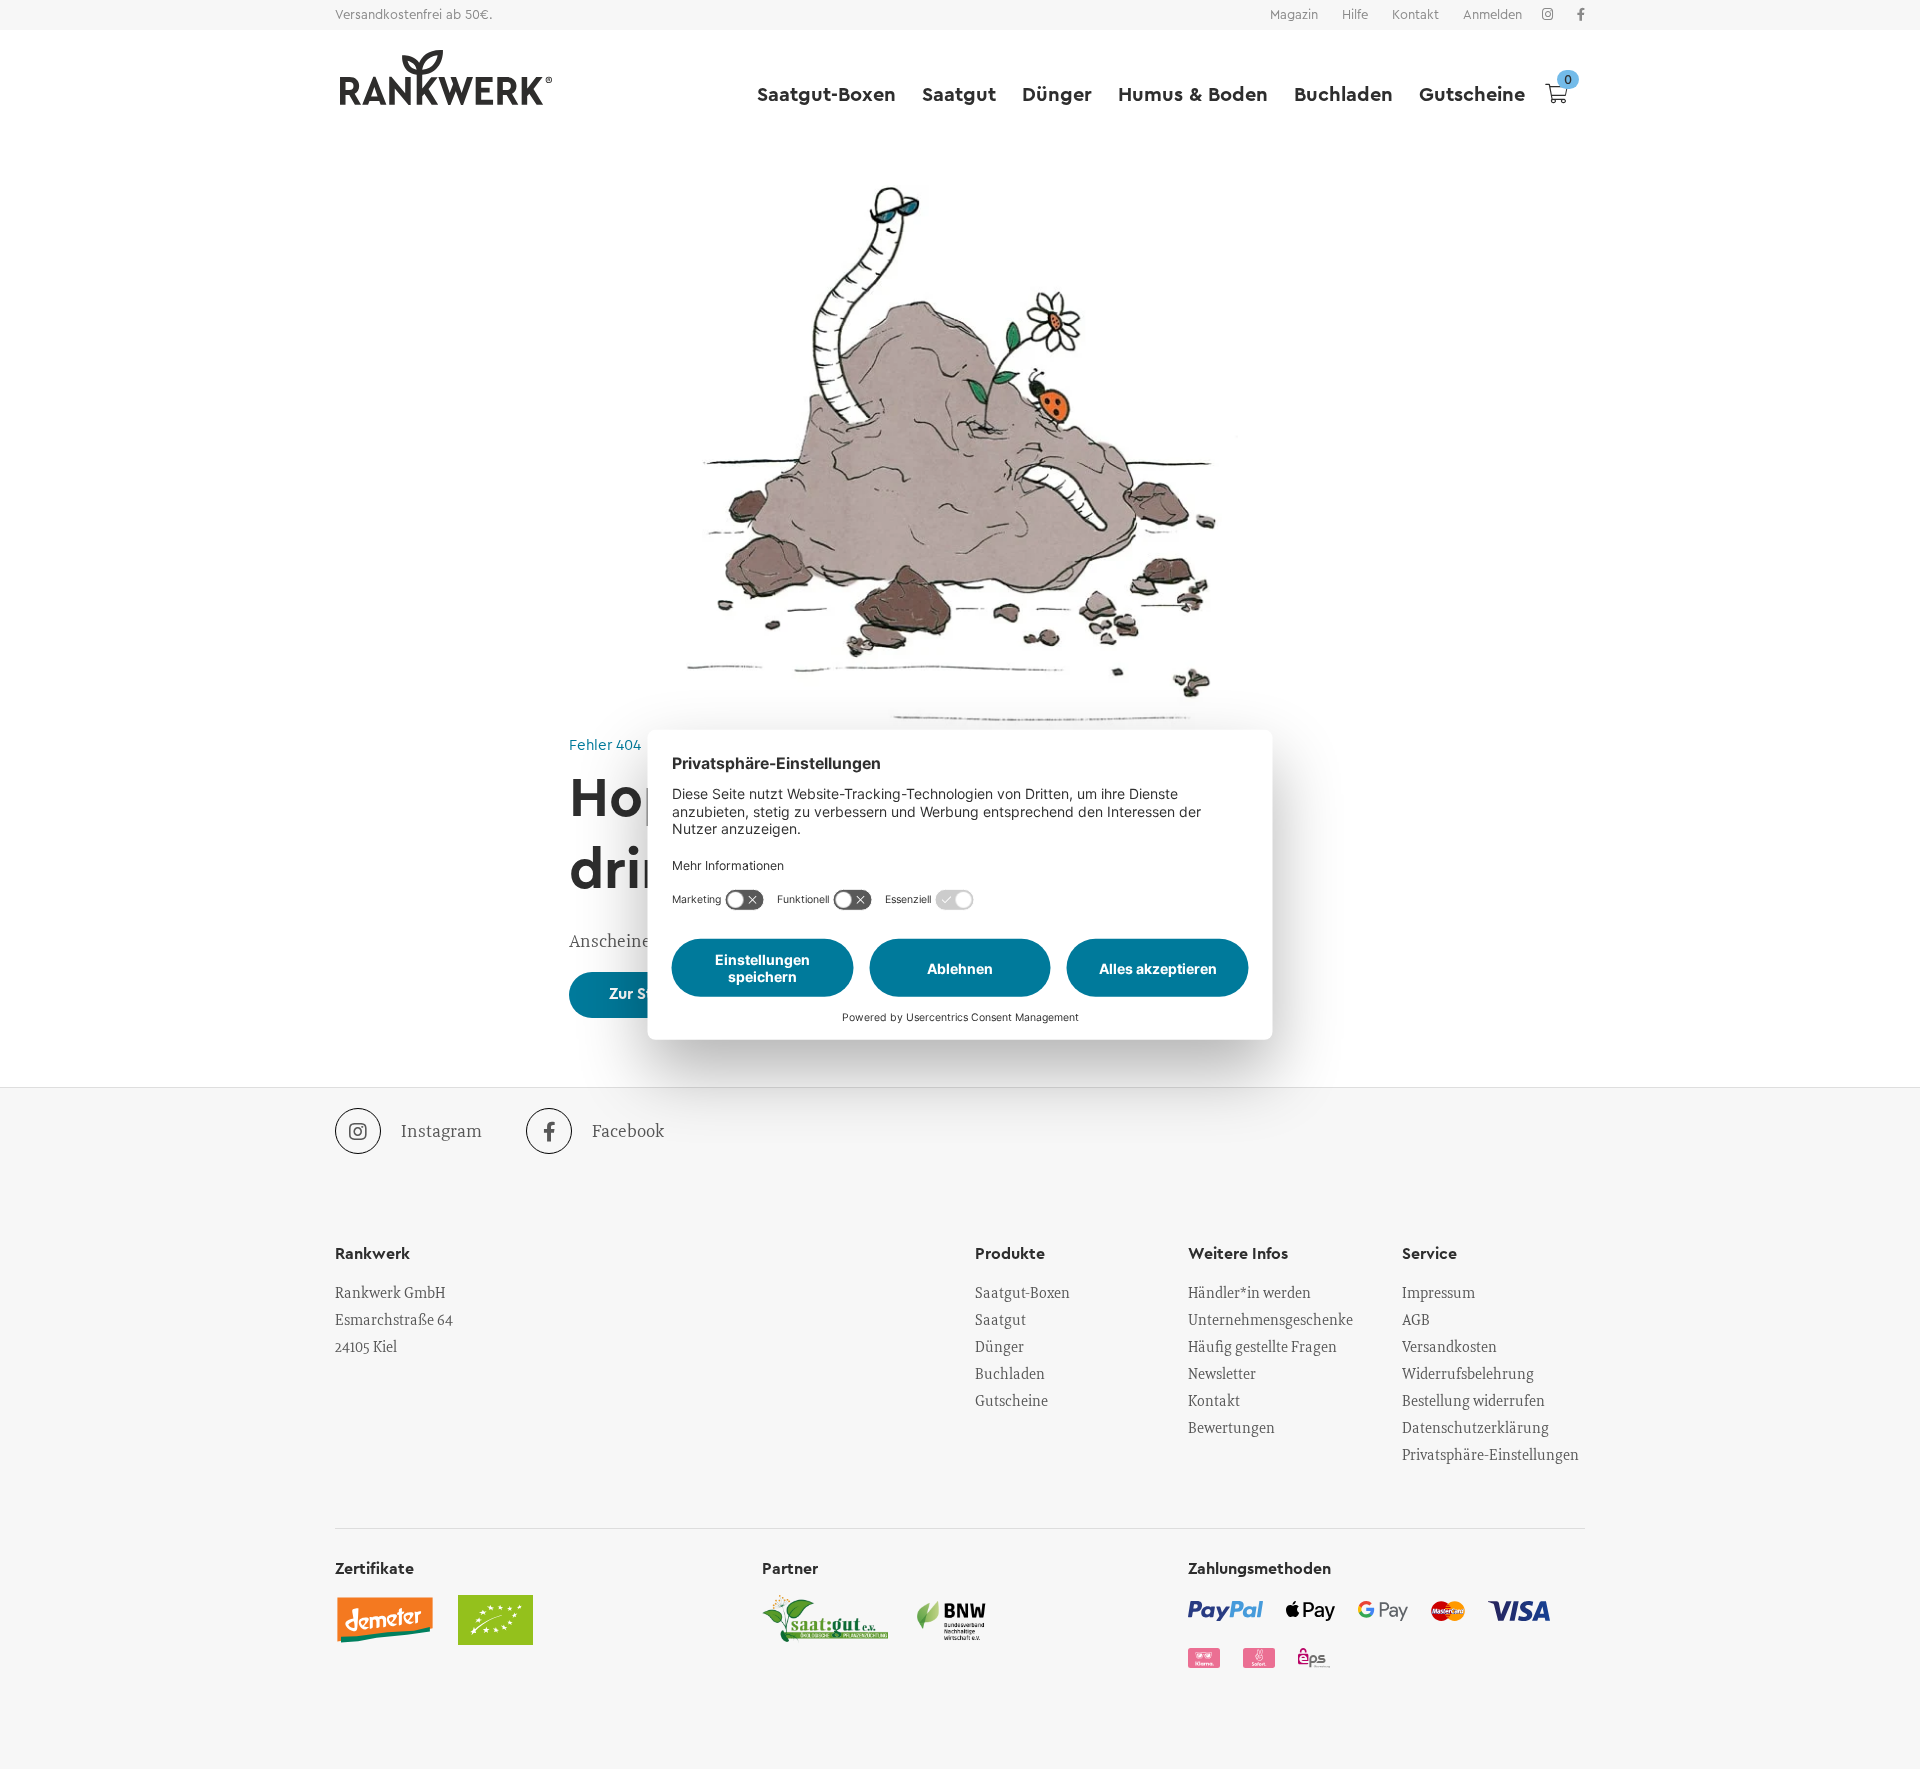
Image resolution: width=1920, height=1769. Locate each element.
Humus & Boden (1193, 95)
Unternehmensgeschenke (1270, 1319)
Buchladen (1343, 95)
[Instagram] (1547, 14)
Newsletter (1222, 1373)
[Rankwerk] (441, 77)
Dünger (1057, 95)
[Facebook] (1581, 14)
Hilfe (1355, 14)
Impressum (1438, 1292)
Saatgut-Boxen (826, 95)
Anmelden (1492, 14)
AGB (1416, 1319)
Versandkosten (1449, 1346)
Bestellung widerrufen (1473, 1400)
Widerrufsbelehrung (1468, 1373)
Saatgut (959, 95)
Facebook (628, 1130)
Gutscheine (1472, 95)
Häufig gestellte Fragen (1262, 1346)
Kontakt (1415, 14)
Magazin (1294, 14)
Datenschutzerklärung (1475, 1427)
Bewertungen (1231, 1427)
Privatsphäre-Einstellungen (1490, 1454)
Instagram (441, 1130)
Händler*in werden (1249, 1292)
